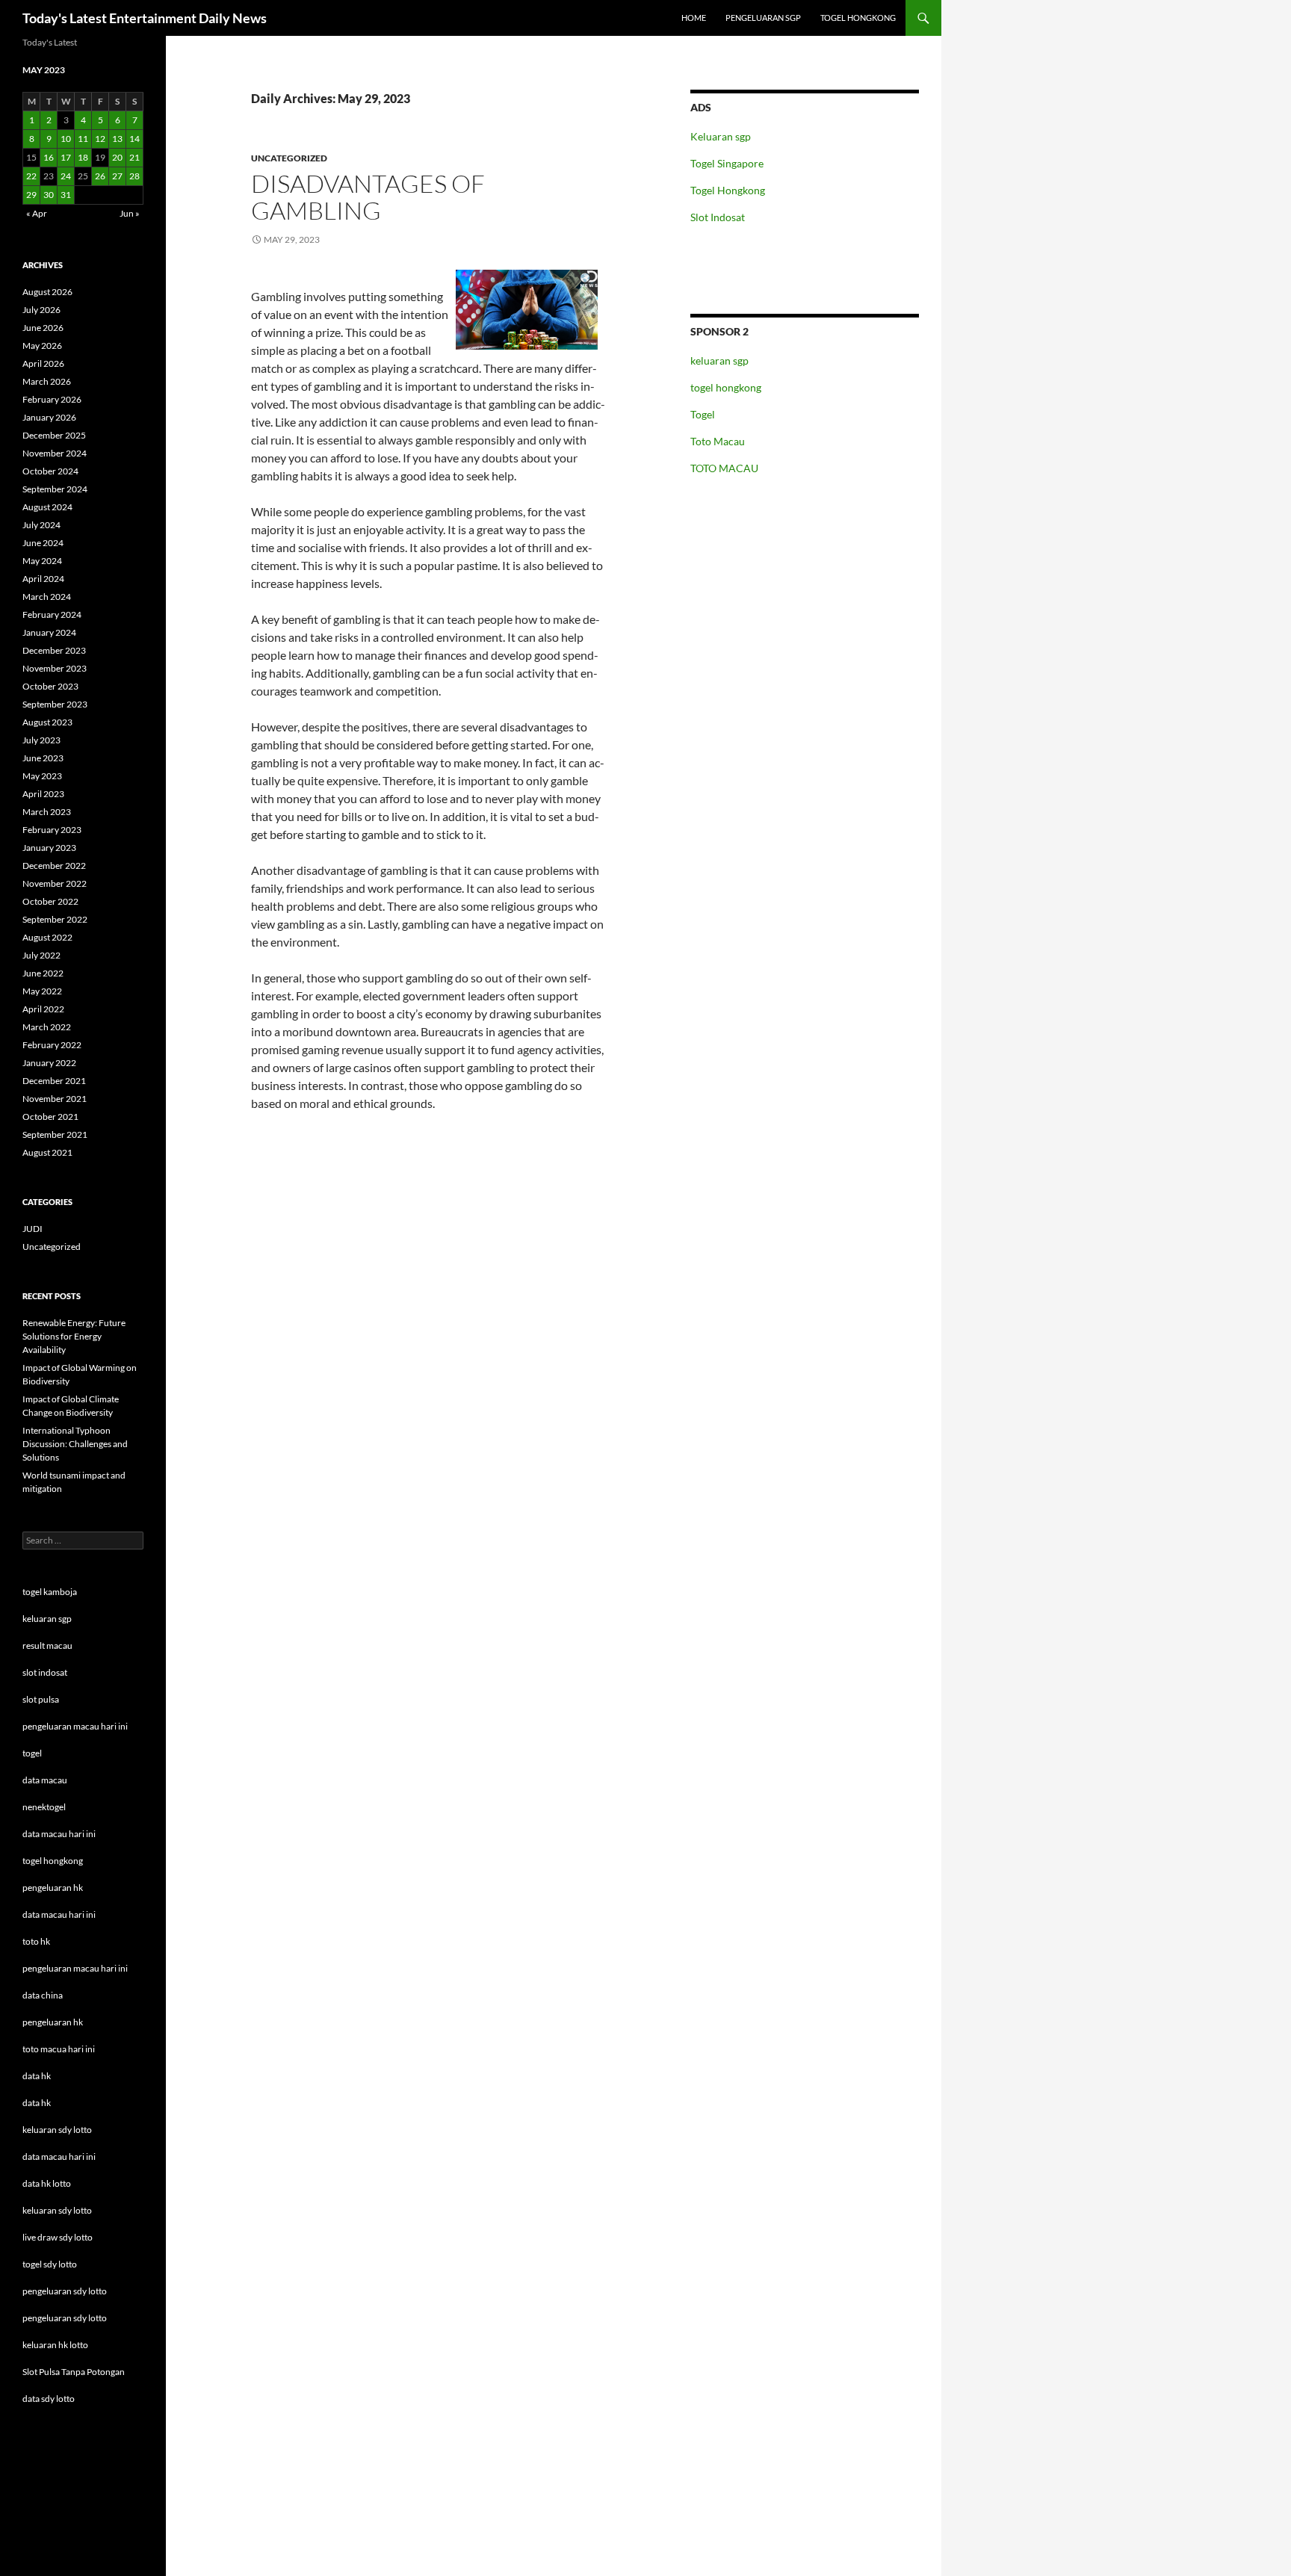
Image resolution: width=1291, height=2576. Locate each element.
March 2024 (47, 597)
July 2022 (41, 955)
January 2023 (49, 848)
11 (83, 139)
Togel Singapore (727, 163)
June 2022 (43, 973)
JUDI (32, 1229)
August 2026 (47, 292)
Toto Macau (718, 441)
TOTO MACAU (724, 468)
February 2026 (52, 399)
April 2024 (43, 579)
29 (31, 195)
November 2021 (55, 1099)
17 (66, 157)
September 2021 (55, 1134)
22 (31, 176)
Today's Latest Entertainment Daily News (145, 18)
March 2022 (47, 1027)
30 (49, 195)
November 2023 (55, 668)
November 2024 (55, 453)
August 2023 (47, 722)
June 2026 (43, 328)
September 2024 (55, 489)
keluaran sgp (719, 360)
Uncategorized (289, 158)
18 (83, 157)
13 (117, 139)
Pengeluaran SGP (763, 18)
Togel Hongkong (728, 190)
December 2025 (54, 435)
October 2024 (50, 471)
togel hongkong (726, 387)
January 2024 (49, 632)
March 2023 (47, 812)
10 (66, 139)
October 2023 (50, 686)
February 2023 (52, 830)
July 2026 (41, 310)
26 (100, 176)
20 (117, 157)
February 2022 (52, 1045)
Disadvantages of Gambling (368, 197)
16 (49, 157)
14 (134, 139)
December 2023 (54, 650)
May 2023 (42, 776)
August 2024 (47, 507)
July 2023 (41, 740)
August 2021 (47, 1152)
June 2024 (43, 543)
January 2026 (49, 417)
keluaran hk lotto (55, 2345)
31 (66, 195)
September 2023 (55, 704)
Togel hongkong (858, 18)
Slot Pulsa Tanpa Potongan (74, 2372)
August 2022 (47, 937)
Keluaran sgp (721, 136)
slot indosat (45, 1672)
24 (66, 176)
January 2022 (49, 1063)
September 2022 (55, 919)
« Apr (37, 213)
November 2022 (55, 883)
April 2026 (43, 363)
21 (134, 157)
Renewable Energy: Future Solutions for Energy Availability (74, 1336)
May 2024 (42, 561)
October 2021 (50, 1117)
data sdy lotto (49, 2399)
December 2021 (54, 1081)
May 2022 (42, 991)
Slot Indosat (718, 217)
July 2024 (41, 525)
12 (100, 139)
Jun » (130, 213)
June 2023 (43, 758)
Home (694, 18)
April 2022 (43, 1009)
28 (134, 176)
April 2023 (43, 794)
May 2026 (42, 346)
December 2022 (54, 866)
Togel (703, 414)
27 (117, 176)
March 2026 (47, 381)
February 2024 (52, 614)
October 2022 (50, 901)
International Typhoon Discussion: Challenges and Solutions (75, 1444)
